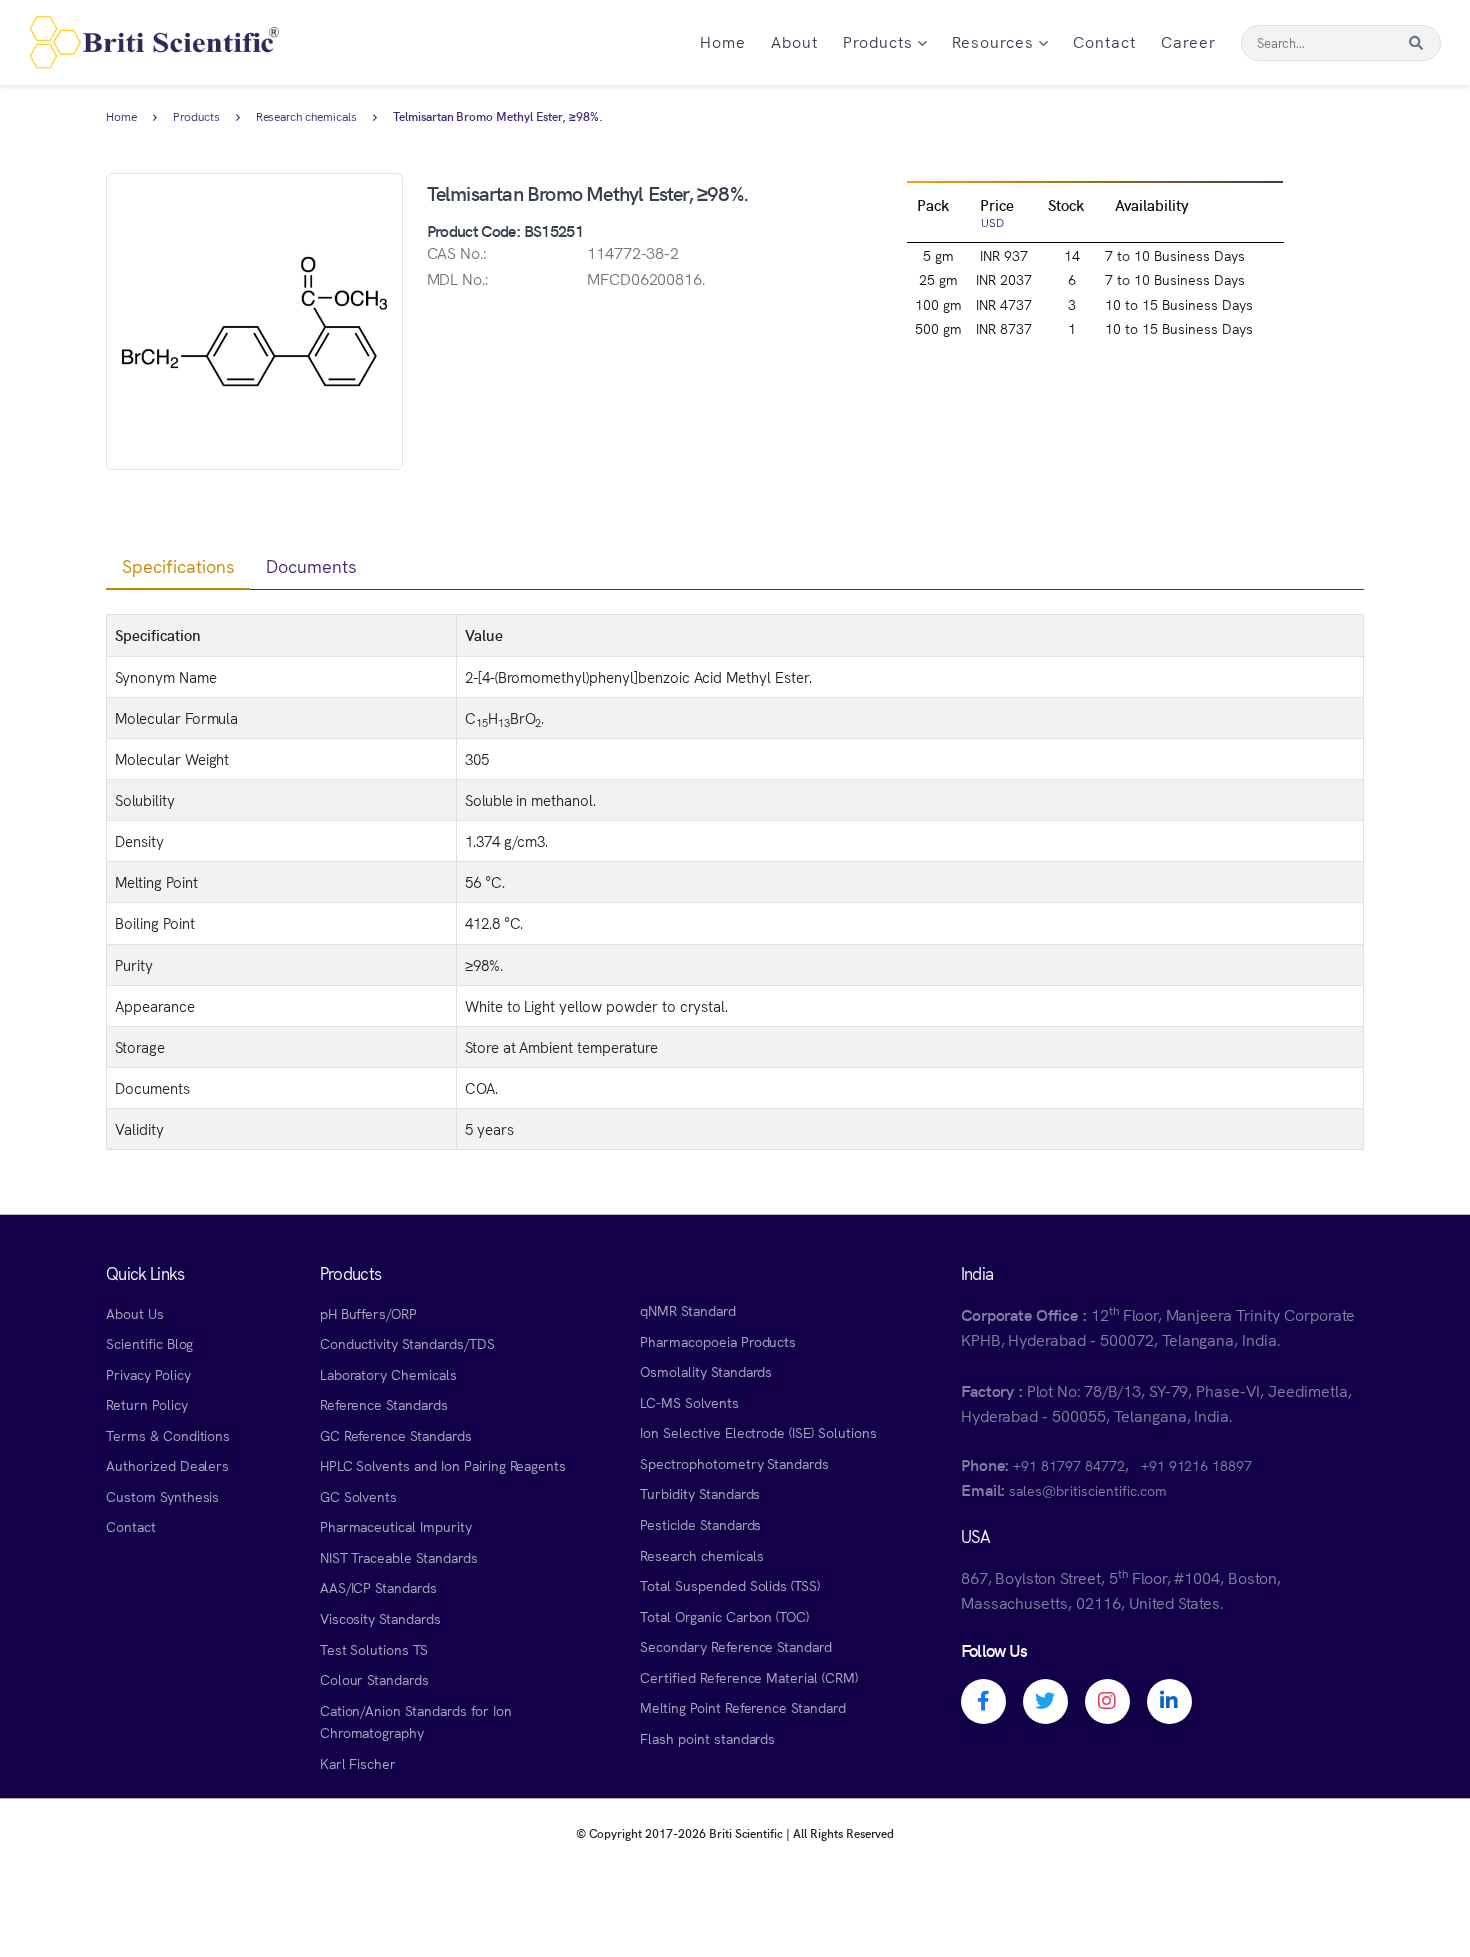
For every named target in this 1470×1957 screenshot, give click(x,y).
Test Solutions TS (374, 1649)
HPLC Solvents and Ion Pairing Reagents (443, 1465)
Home (723, 41)
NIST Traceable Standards (399, 1557)
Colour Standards (374, 1679)
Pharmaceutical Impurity (396, 1526)
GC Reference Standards (396, 1435)
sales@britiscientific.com (1087, 1490)
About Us (135, 1313)
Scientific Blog (149, 1343)
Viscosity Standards (380, 1618)
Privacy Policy (148, 1374)
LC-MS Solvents (689, 1402)
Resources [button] (995, 41)
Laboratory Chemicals (388, 1374)
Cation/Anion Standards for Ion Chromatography (416, 1721)
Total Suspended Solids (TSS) (730, 1585)
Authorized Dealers (167, 1465)
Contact (1104, 41)
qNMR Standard (688, 1310)
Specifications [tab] (178, 565)
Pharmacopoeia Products (718, 1341)
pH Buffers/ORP (368, 1313)
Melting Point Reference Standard (743, 1707)
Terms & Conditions (168, 1435)
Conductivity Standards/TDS (407, 1343)
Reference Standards (384, 1404)
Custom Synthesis (162, 1496)
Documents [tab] (311, 565)
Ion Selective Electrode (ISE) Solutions (758, 1432)
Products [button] (880, 41)
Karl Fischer (358, 1763)
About (794, 41)
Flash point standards (707, 1738)
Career (1188, 41)
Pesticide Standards (700, 1524)
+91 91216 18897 (1196, 1465)
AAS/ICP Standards (378, 1587)
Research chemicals (306, 117)
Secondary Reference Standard (736, 1646)
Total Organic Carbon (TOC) (724, 1616)
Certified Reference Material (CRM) (749, 1677)
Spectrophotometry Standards (734, 1463)
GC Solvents (359, 1496)
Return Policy (147, 1404)
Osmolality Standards (706, 1371)
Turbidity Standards (700, 1493)
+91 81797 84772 (1068, 1465)
